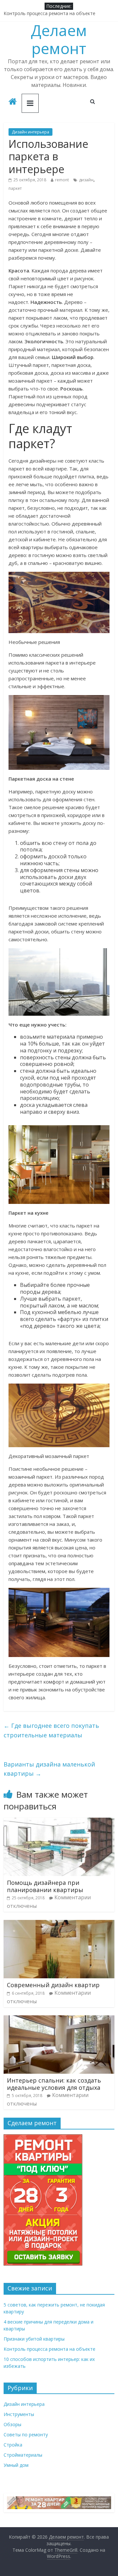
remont (62, 180)
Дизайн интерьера (30, 132)
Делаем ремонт (59, 39)
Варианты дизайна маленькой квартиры (49, 1769)
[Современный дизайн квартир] (59, 1924)
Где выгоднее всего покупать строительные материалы (51, 1730)
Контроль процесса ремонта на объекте (49, 14)
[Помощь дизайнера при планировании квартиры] (59, 1822)
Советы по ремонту (26, 2435)
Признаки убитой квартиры (34, 2339)
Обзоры (12, 2424)
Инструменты (19, 2414)
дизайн (86, 180)
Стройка (13, 2445)
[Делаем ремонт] (13, 102)
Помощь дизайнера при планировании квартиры (45, 1886)
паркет (15, 188)
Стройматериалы (23, 2455)
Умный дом (16, 2465)
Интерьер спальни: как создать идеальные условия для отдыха (54, 2084)
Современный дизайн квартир (53, 1985)
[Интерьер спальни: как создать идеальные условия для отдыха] (59, 2019)
